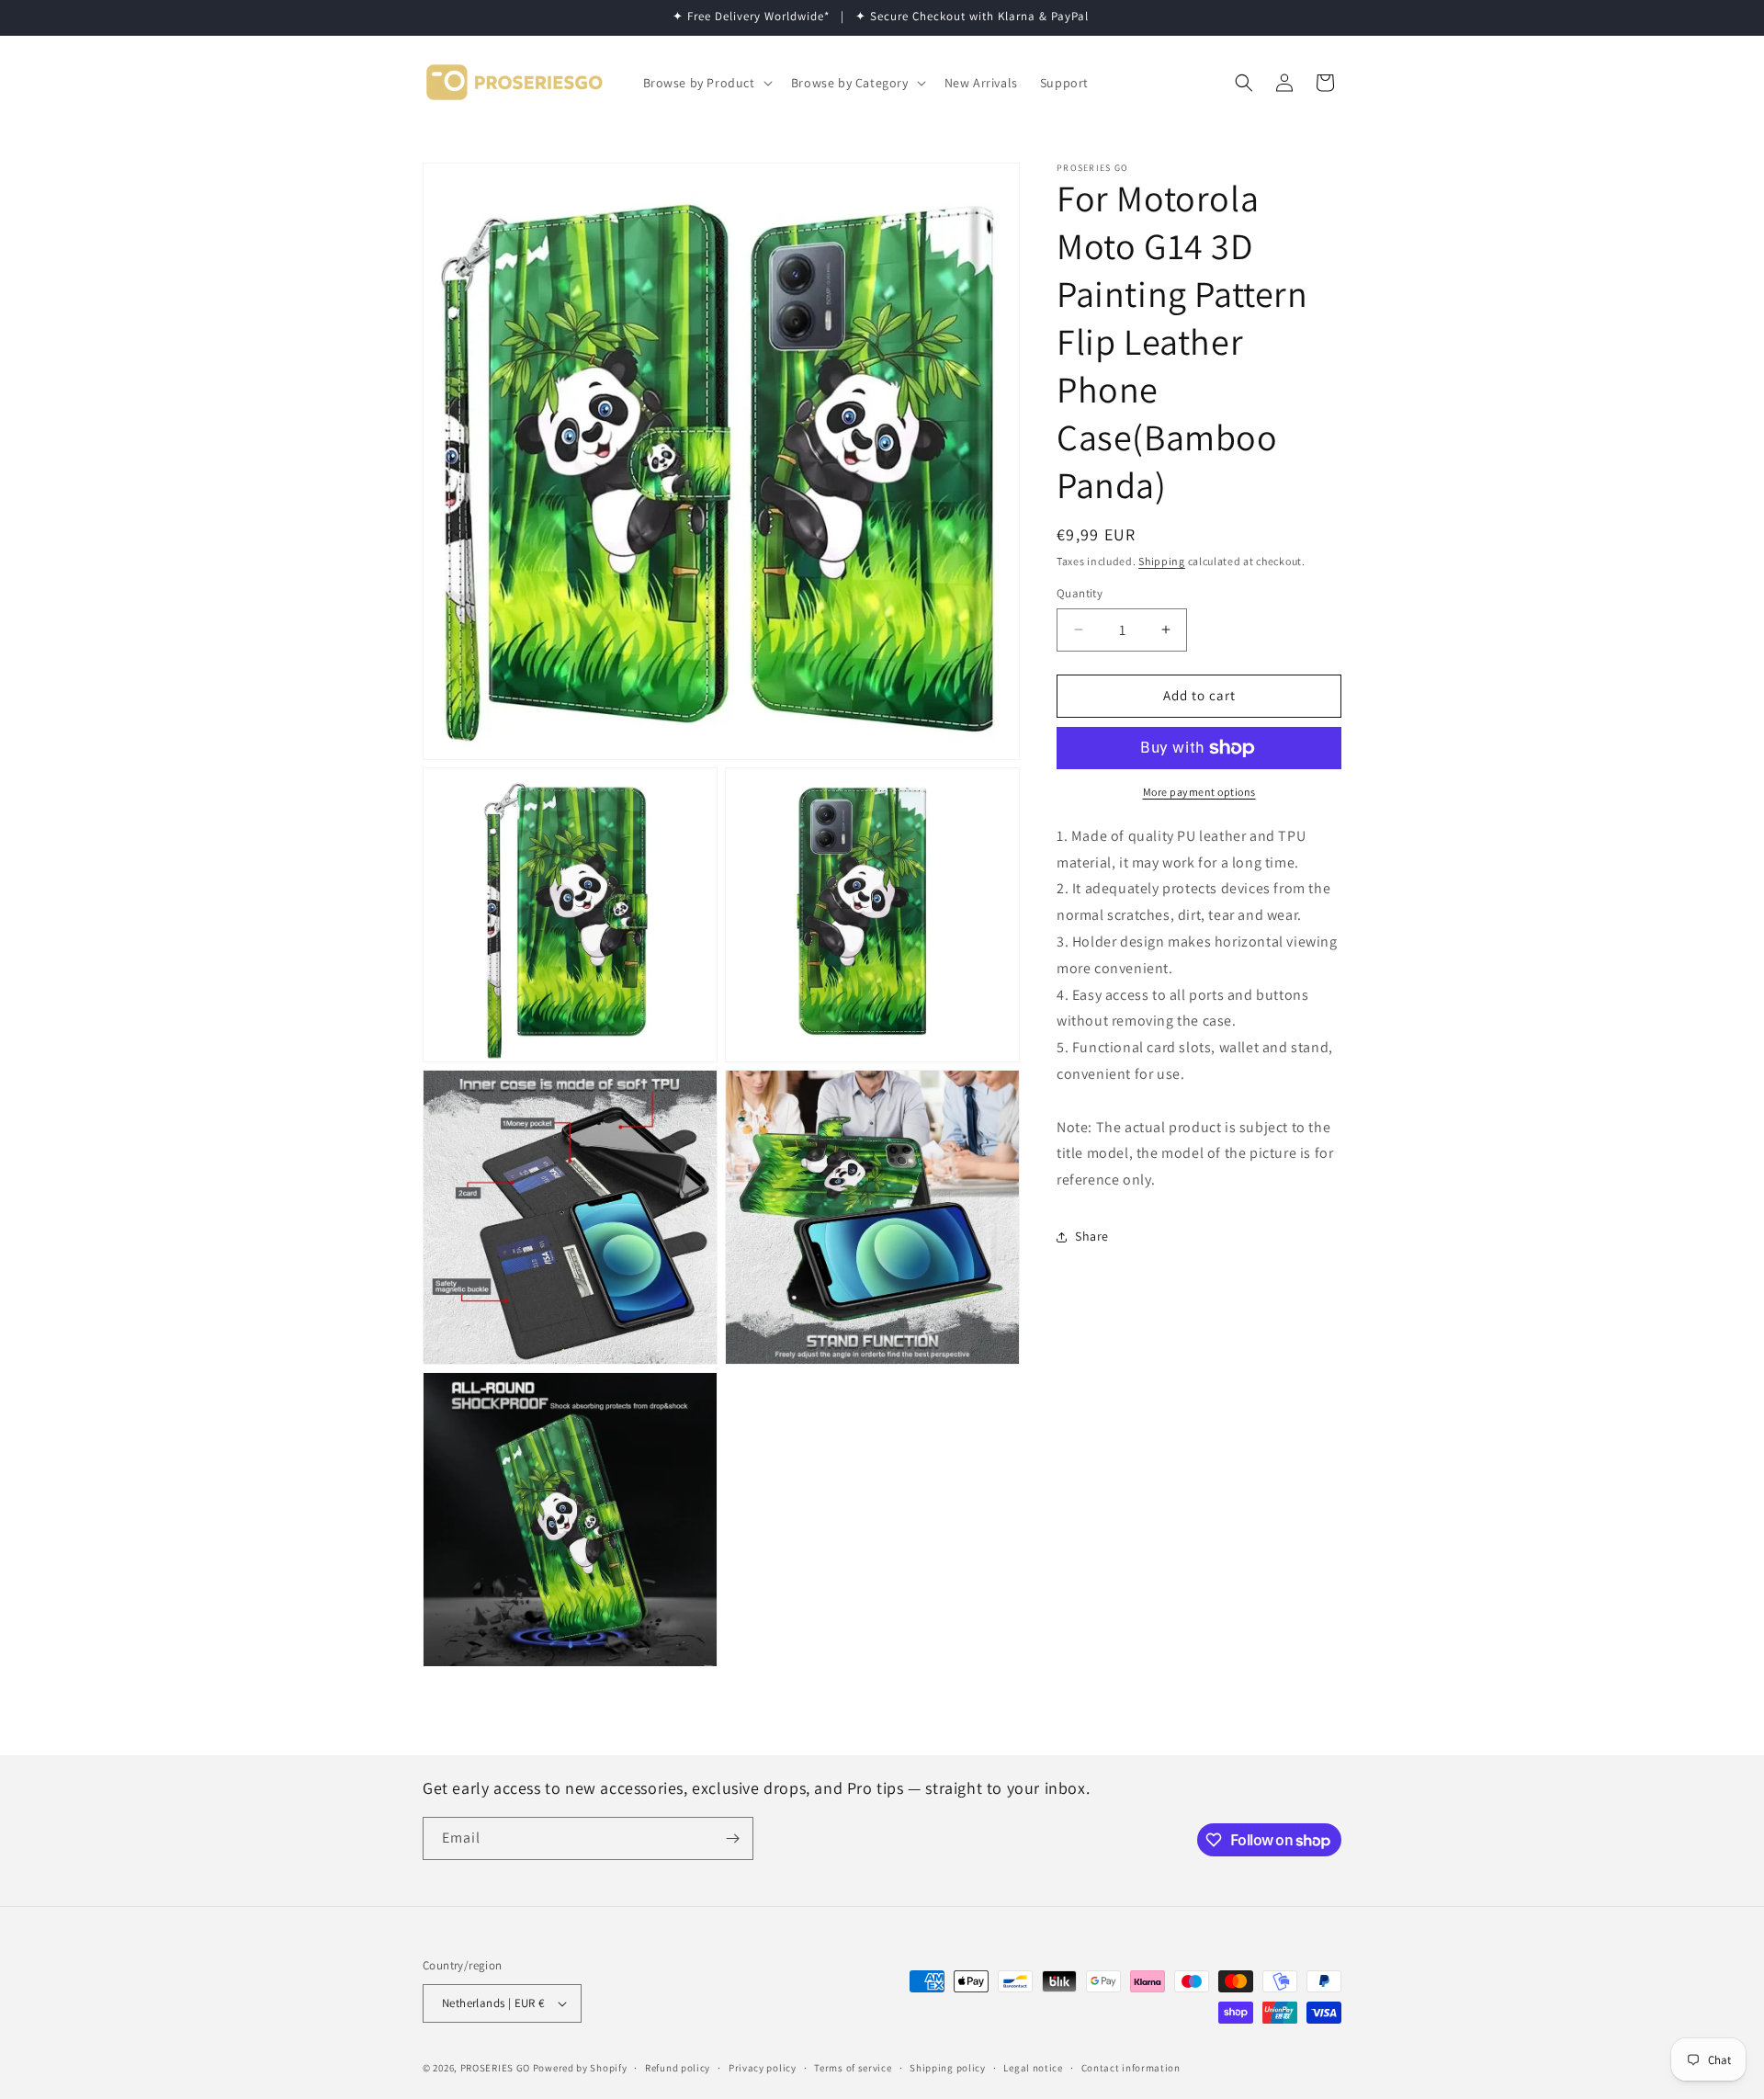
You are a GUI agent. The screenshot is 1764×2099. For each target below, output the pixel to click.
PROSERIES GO (495, 2068)
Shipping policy (948, 2068)
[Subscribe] (732, 1838)
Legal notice (1033, 2068)
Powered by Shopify (580, 2068)
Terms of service (853, 2068)
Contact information (1131, 2068)
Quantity (1080, 593)
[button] (706, 83)
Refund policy (678, 2068)
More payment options (1199, 792)
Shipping (1162, 561)
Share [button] (1092, 1236)
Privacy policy (763, 2068)
